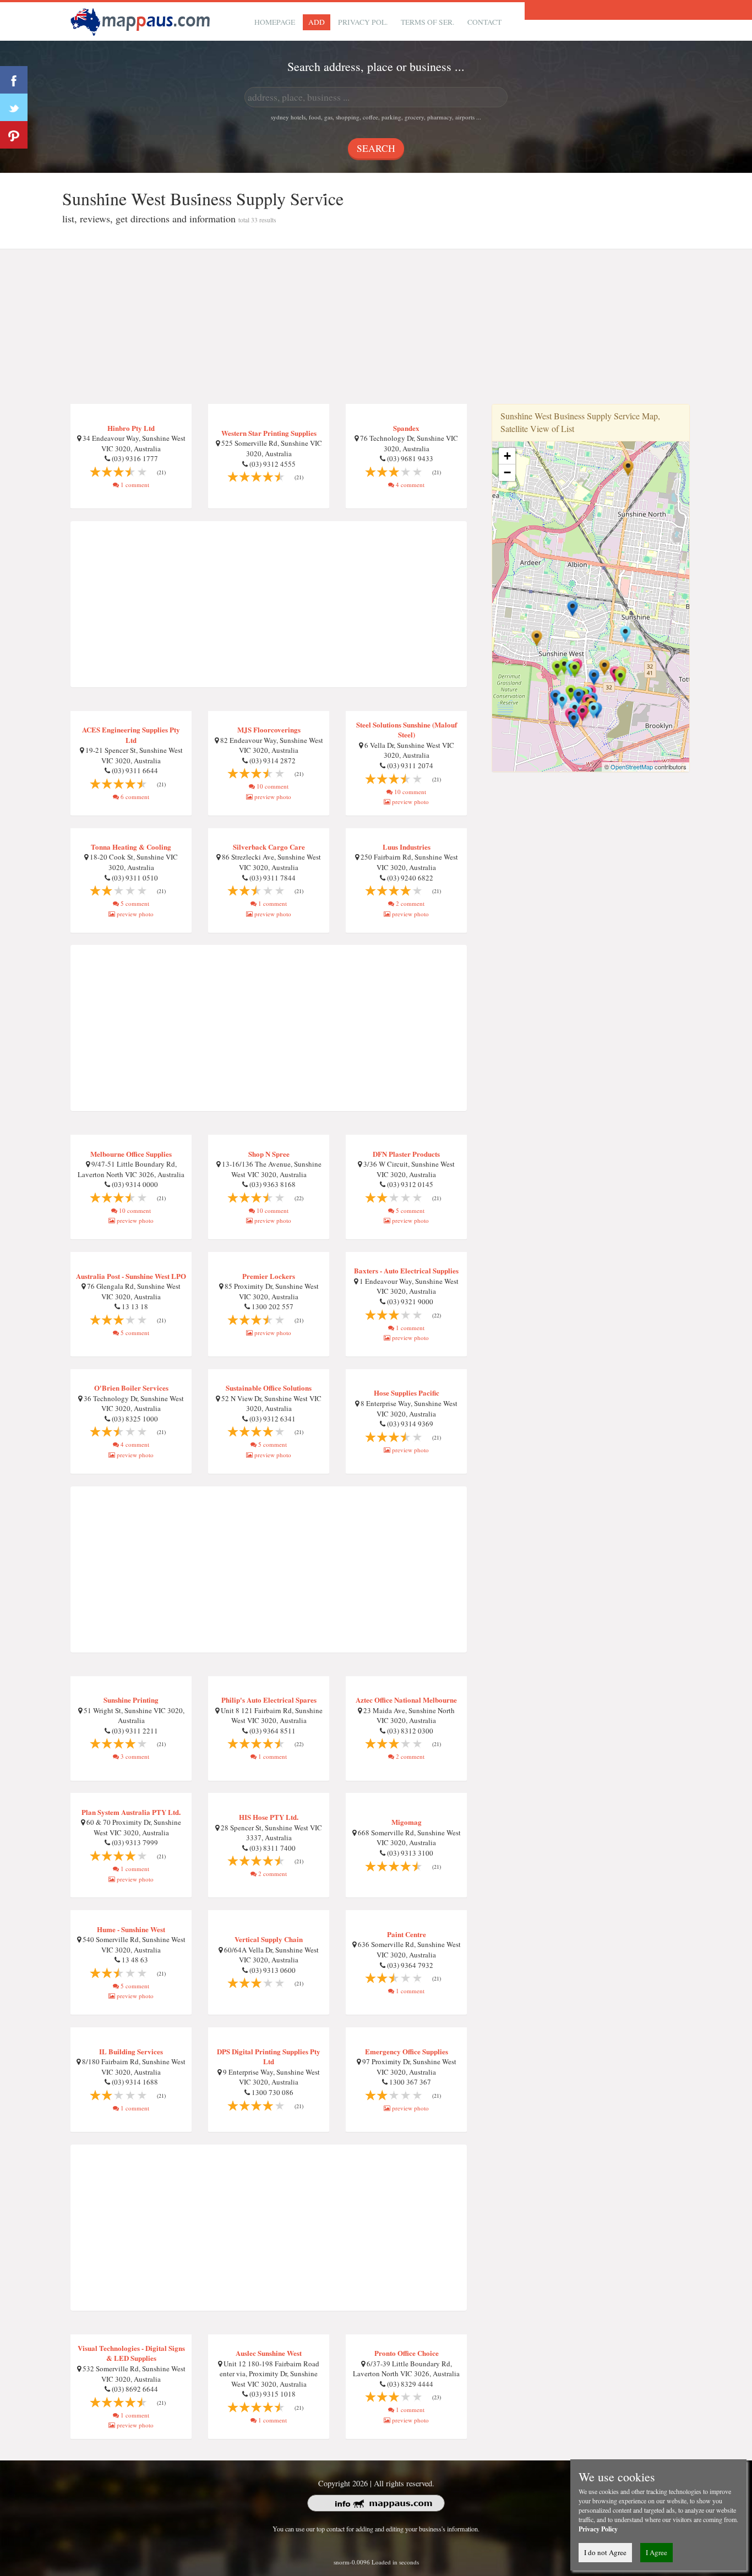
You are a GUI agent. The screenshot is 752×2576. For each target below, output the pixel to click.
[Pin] (14, 135)
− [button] (507, 472)
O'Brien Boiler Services (131, 1388)
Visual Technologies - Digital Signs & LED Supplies (131, 2353)
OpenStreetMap (632, 767)
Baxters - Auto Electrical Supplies (406, 1270)
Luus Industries (407, 847)
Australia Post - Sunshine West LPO (131, 1276)
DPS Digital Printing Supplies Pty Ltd (269, 2057)
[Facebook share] (14, 80)
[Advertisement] (376, 327)
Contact (484, 22)
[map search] (142, 20)
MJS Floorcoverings (269, 729)
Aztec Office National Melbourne (406, 1700)
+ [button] (507, 456)
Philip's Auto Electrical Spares (269, 1700)
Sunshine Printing (131, 1700)
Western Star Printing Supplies (269, 433)
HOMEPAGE (275, 22)
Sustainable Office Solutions (269, 1388)
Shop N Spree (269, 1154)
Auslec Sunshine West (269, 2353)
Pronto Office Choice (407, 2353)
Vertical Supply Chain (269, 1939)
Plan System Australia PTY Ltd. (131, 1812)
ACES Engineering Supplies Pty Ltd (131, 735)
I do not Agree (605, 2552)
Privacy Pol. (363, 22)
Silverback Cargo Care (269, 847)
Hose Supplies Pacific (407, 1393)
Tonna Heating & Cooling (131, 847)
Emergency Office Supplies (407, 2051)
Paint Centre (407, 1934)
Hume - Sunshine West (131, 1929)
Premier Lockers (269, 1276)
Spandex (406, 428)
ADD (317, 22)
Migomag (407, 1822)
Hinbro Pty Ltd (131, 428)
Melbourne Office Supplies (131, 1154)
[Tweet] (14, 107)
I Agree (656, 2552)
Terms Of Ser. (427, 22)
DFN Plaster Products (406, 1154)
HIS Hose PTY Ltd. (269, 1817)
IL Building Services (131, 2051)
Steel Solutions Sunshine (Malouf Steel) (407, 730)
